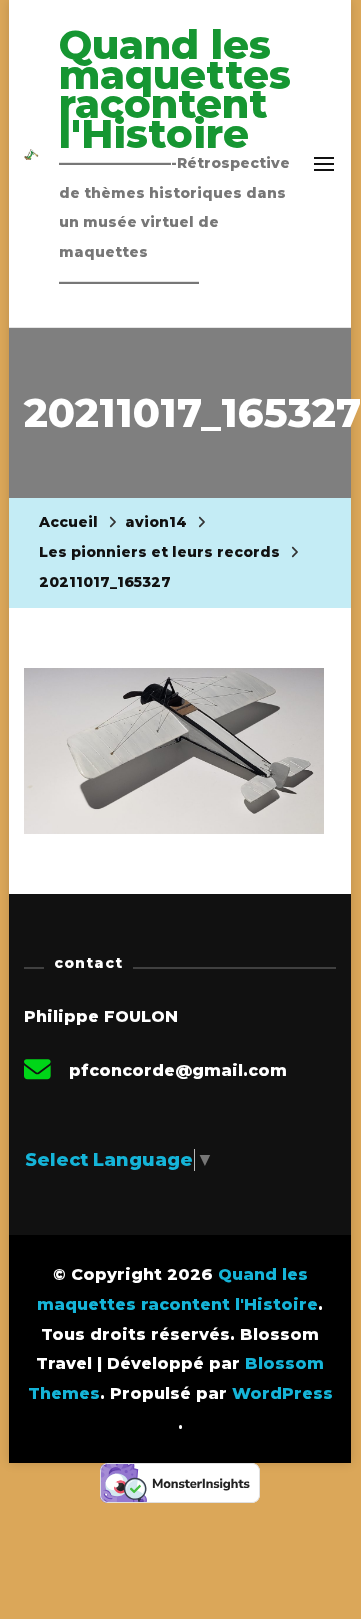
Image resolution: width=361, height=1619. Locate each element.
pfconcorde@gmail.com (178, 1070)
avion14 (156, 522)
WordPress (282, 1393)
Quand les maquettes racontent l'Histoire (175, 89)
